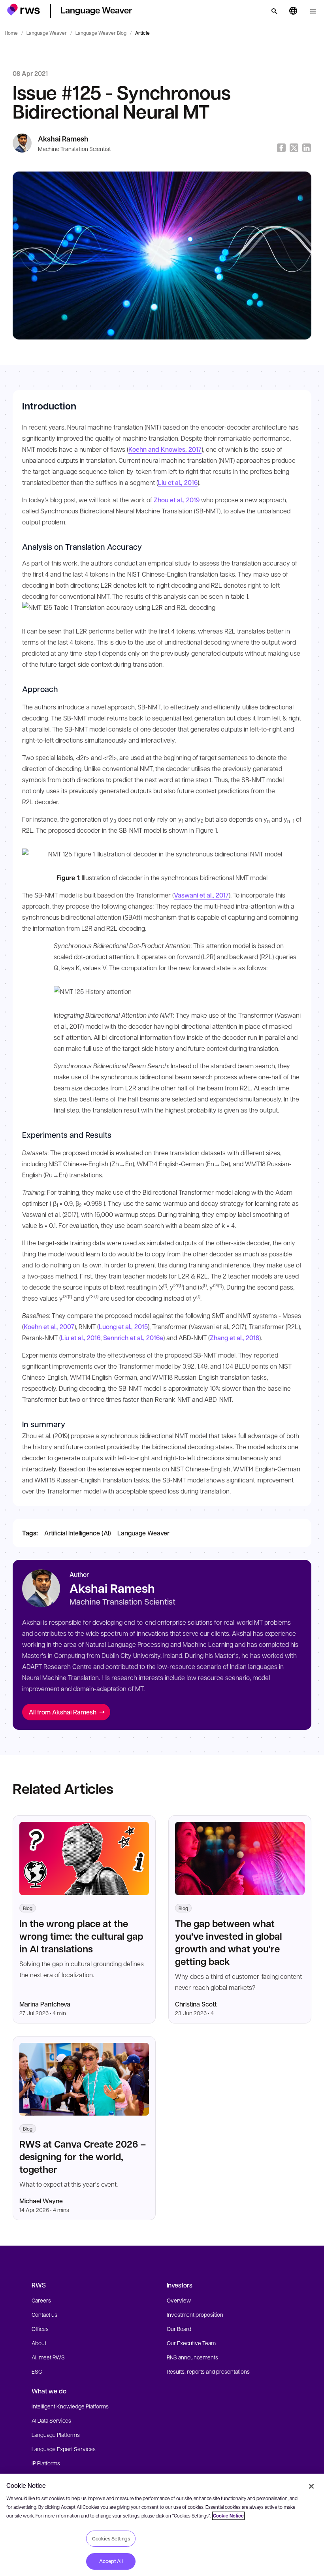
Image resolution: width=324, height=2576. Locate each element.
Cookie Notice (228, 2516)
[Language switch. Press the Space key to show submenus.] (293, 11)
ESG (37, 2371)
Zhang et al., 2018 (235, 1338)
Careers (41, 2300)
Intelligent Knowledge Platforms (70, 2406)
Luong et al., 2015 (123, 1327)
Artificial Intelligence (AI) (78, 1533)
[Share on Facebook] (281, 148)
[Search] (274, 11)
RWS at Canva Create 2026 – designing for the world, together (83, 2156)
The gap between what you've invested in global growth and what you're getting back (229, 1942)
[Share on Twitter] (294, 148)
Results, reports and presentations (208, 2371)
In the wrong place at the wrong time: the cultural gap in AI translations (81, 1936)
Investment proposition (195, 2314)
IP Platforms (46, 2463)
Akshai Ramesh (63, 139)
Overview (179, 2300)
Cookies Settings (111, 2538)
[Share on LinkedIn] (307, 148)
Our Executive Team (191, 2343)
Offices (40, 2329)
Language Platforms (56, 2435)
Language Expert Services (64, 2449)
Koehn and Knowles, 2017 (165, 449)
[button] (24, 10)
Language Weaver (47, 33)
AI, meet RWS (48, 2357)
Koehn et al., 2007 (49, 1327)
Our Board (179, 2329)
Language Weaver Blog (101, 33)
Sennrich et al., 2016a (133, 1338)
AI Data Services (51, 2420)
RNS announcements (192, 2357)
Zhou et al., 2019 (177, 500)
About (39, 2343)
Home (11, 33)
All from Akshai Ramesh (63, 1712)
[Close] (311, 2486)
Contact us (44, 2314)
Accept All (111, 2561)
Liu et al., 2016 (178, 482)
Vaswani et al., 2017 (201, 895)
